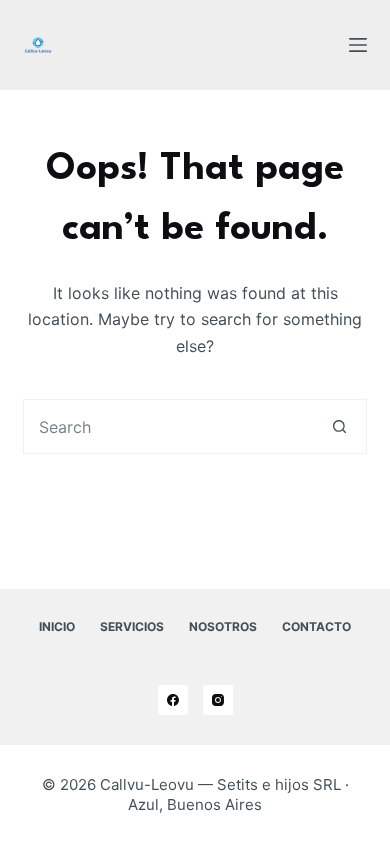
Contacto (316, 626)
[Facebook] (173, 700)
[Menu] (358, 45)
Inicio (57, 626)
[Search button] (339, 426)
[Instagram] (218, 700)
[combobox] (168, 426)
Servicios (132, 626)
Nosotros (223, 626)
